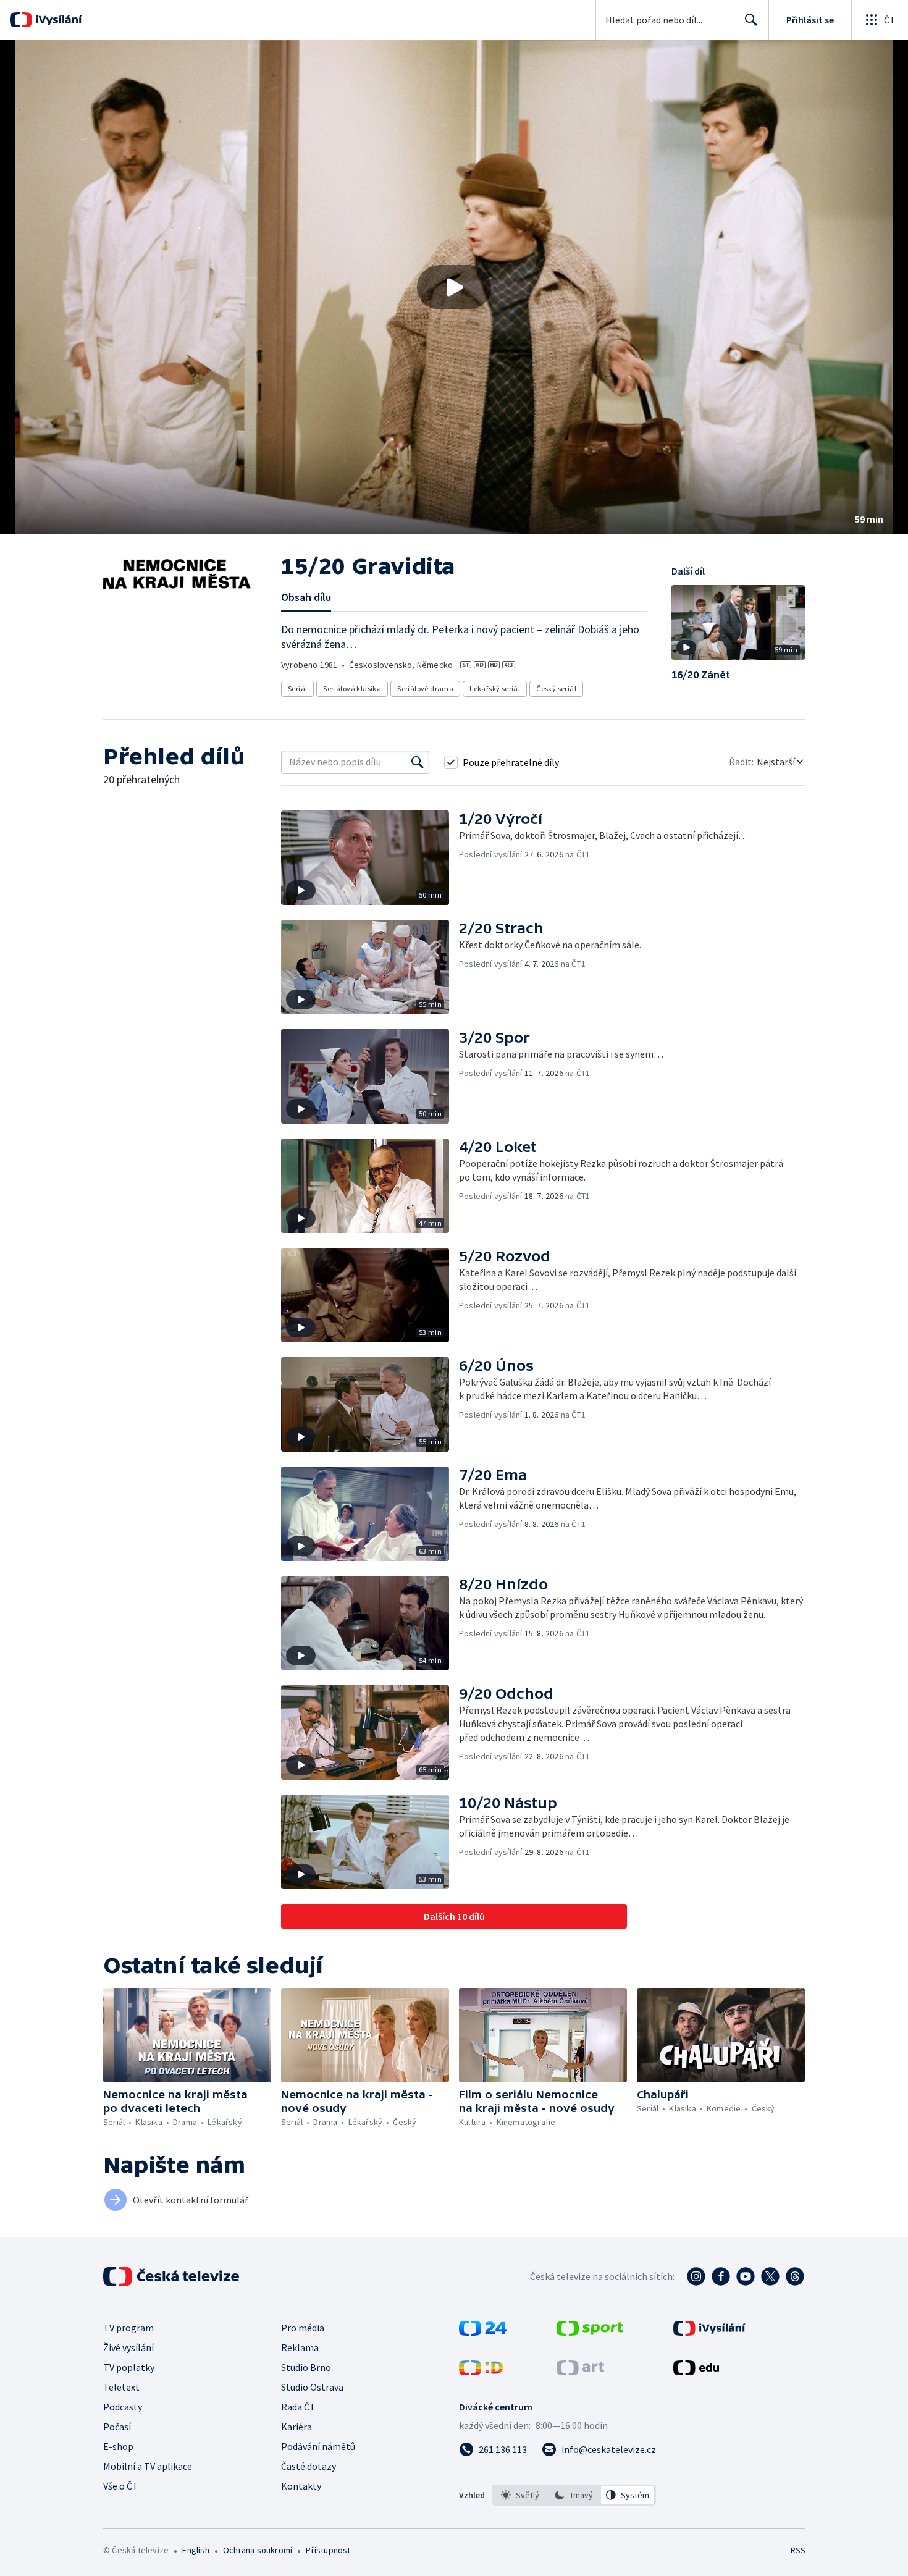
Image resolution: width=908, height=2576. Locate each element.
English (195, 2550)
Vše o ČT (121, 2486)
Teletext (121, 2387)
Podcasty (123, 2407)
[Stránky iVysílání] (709, 2332)
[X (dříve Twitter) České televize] (770, 2276)
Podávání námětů (318, 2446)
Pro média (303, 2328)
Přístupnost (328, 2550)
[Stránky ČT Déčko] (481, 2372)
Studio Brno (306, 2367)
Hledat (751, 20)
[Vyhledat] (418, 762)
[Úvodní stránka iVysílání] (57, 20)
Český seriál (556, 688)
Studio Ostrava (312, 2387)
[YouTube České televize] (746, 2276)
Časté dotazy (309, 2466)
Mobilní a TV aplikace (148, 2466)
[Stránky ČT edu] (696, 2372)
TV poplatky (129, 2367)
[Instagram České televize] (696, 2276)
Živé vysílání (128, 2347)
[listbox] (574, 2495)
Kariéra (296, 2427)
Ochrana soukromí (258, 2550)
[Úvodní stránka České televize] (172, 2276)
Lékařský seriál (495, 688)
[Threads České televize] (795, 2276)
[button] (454, 287)
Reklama (300, 2347)
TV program (128, 2328)
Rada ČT (298, 2407)
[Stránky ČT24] (483, 2332)
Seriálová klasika (352, 688)
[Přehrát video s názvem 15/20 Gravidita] (454, 287)
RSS (798, 2550)
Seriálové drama (425, 688)
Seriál (297, 688)
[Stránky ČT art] (580, 2372)
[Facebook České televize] (721, 2276)
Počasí (117, 2427)
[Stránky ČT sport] (590, 2332)
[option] (520, 2495)
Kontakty (301, 2486)
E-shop (118, 2446)
